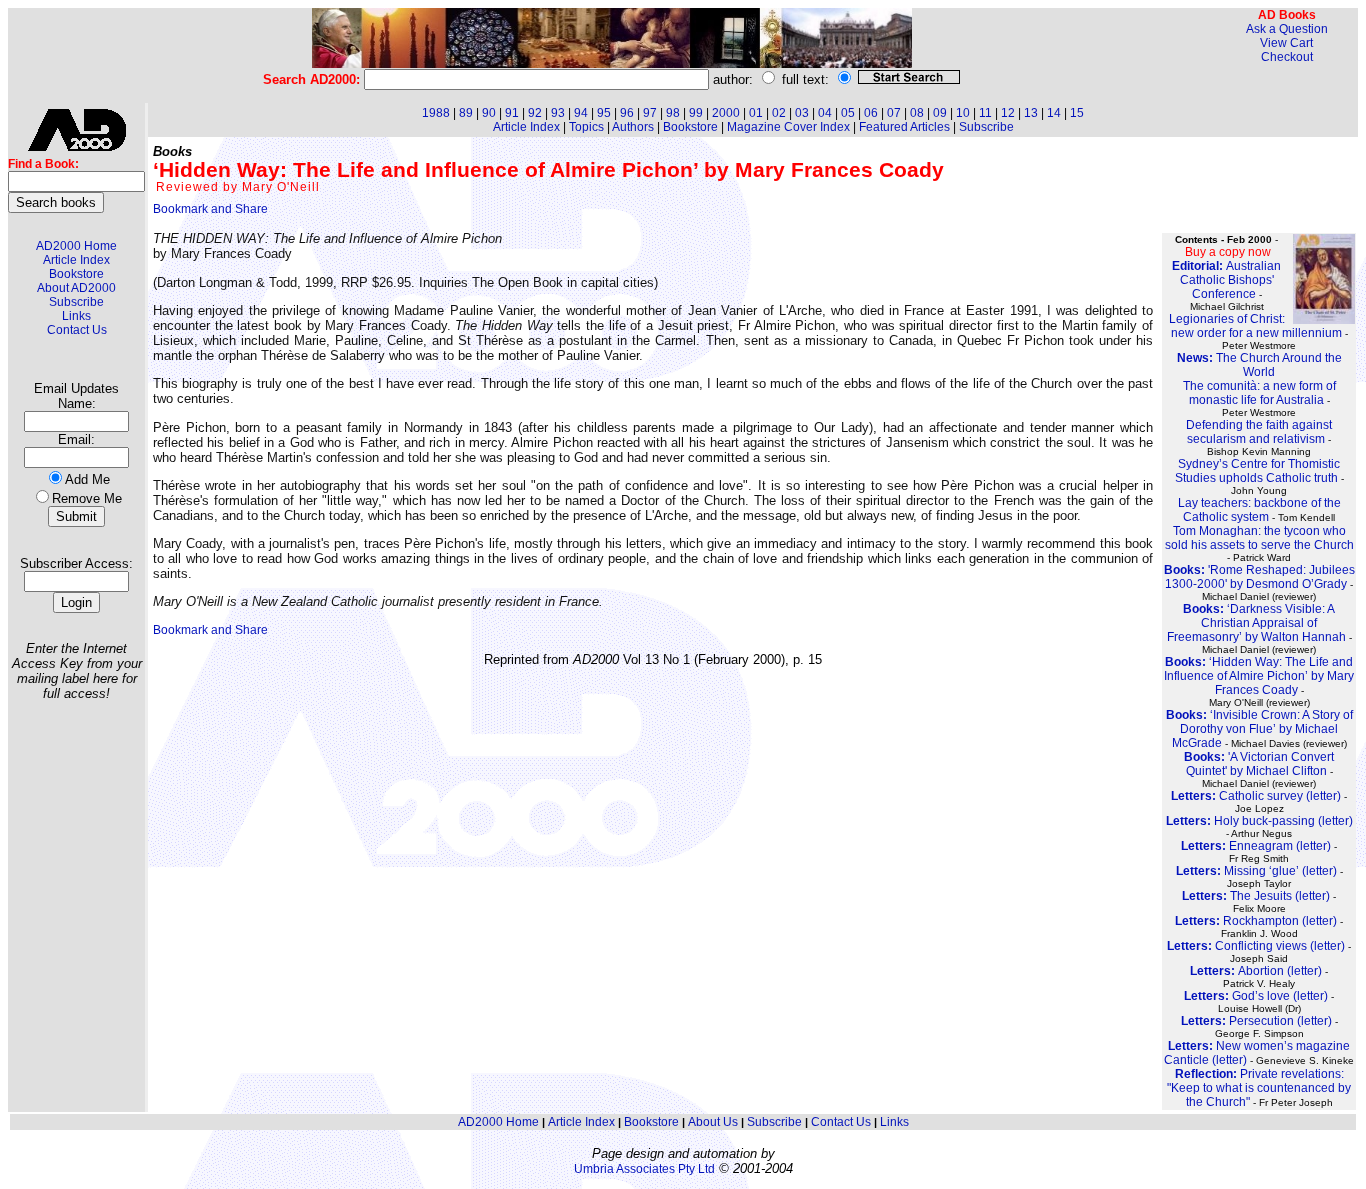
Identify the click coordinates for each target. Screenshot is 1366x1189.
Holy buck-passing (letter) (1259, 821)
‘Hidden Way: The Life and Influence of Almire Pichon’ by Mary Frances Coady (1259, 676)
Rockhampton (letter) (1256, 921)
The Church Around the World (1259, 365)
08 (917, 113)
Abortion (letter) (1256, 971)
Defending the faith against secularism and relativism (1259, 432)
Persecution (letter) (1256, 1021)
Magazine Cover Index (788, 127)
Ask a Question (1287, 29)
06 (871, 113)
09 (940, 113)
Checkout (1287, 57)
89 (466, 113)
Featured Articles (904, 127)
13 (1031, 113)
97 (650, 113)
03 (802, 113)
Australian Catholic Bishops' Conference (1226, 280)
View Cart (1286, 43)
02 (779, 113)
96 (627, 113)
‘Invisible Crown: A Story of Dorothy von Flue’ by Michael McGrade (1259, 729)
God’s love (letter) (1256, 996)
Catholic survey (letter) (1256, 796)
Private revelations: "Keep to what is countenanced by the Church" (1259, 1088)
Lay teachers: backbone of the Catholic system (1259, 510)
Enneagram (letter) (1256, 846)
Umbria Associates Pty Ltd (644, 1169)
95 (604, 113)
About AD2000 (76, 288)
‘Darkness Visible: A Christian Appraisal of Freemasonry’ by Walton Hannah (1256, 623)
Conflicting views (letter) (1256, 946)
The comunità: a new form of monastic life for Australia (1259, 393)
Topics (586, 127)
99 (696, 113)
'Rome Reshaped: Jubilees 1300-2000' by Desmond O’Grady (1259, 577)
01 (756, 113)
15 (1077, 113)
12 (1008, 113)
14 (1054, 113)
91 (512, 113)
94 (581, 113)
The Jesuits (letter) (1256, 896)
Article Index (76, 260)
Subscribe (76, 302)
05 (848, 113)
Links (76, 316)
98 (673, 113)
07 (894, 113)
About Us (713, 1122)
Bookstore (76, 274)
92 (535, 113)
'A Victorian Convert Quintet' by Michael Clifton (1259, 764)
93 (558, 113)
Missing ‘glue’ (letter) (1256, 871)
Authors (633, 127)
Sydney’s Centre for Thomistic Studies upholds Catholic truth (1258, 471)
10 (963, 113)
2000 (726, 113)
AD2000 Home (76, 246)
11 (985, 113)
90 (489, 113)
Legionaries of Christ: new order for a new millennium (1255, 326)
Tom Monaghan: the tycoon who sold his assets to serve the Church (1259, 538)
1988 (436, 113)
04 (825, 113)
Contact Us (77, 330)
